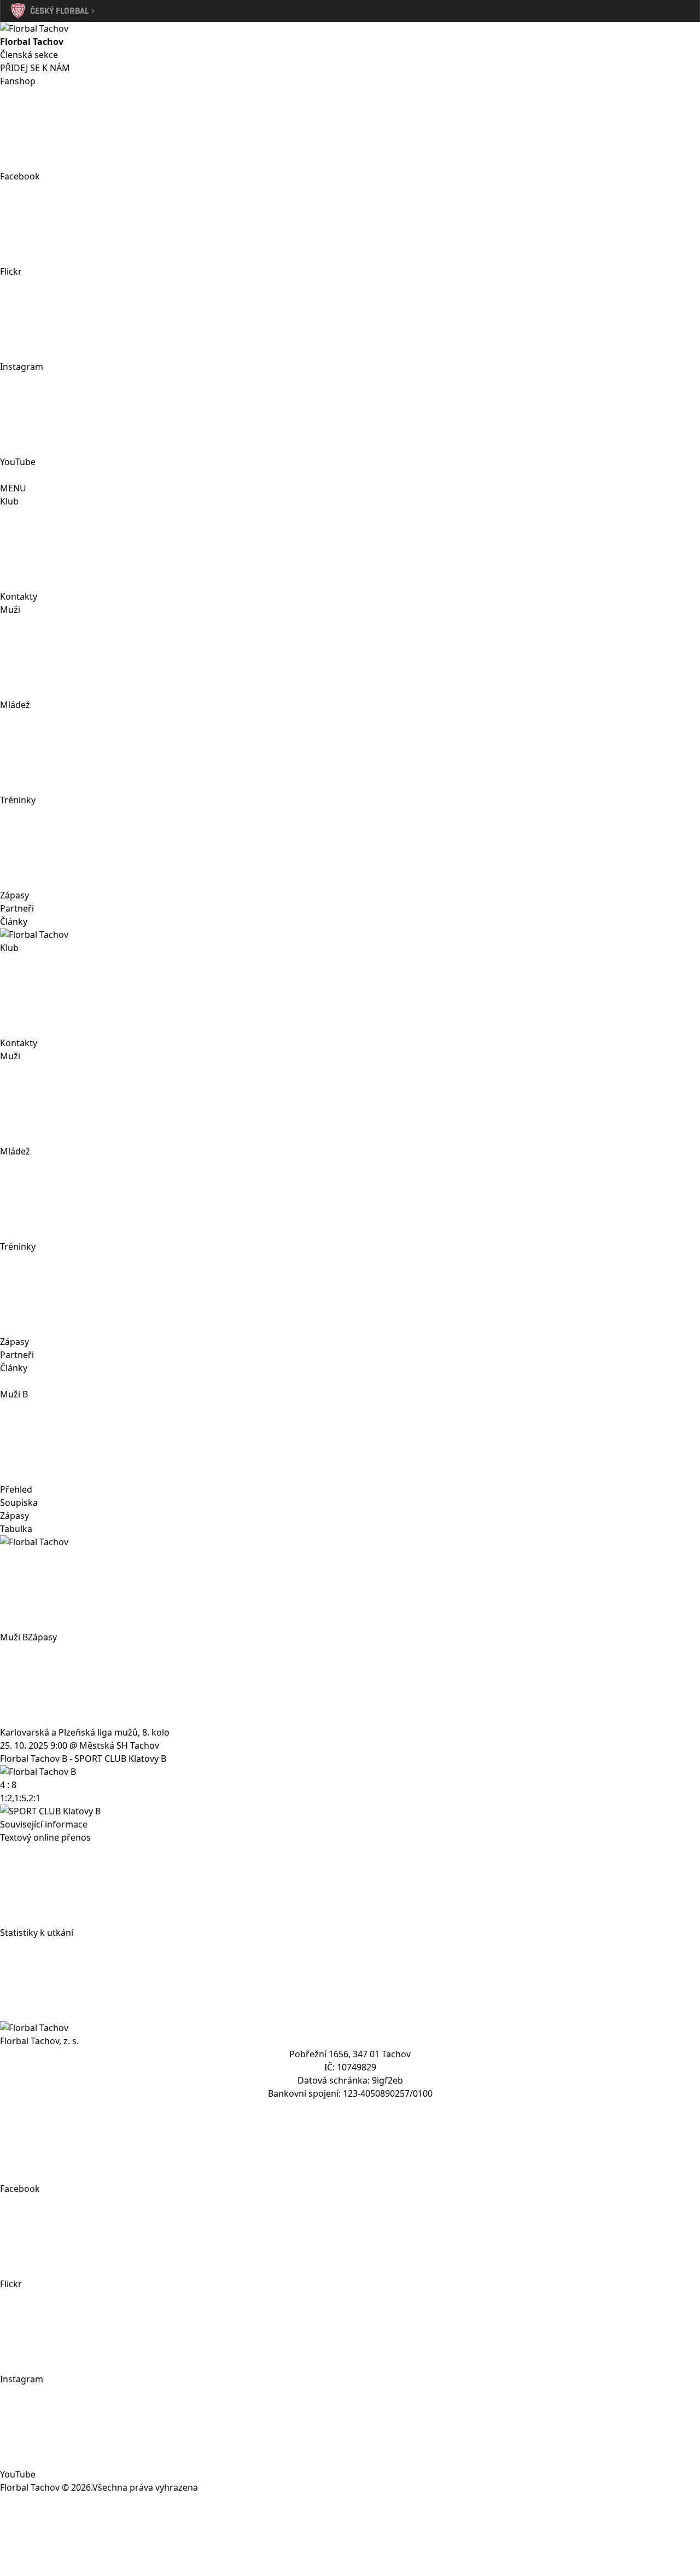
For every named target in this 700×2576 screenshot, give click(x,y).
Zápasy (14, 895)
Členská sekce (29, 55)
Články (14, 921)
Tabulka (16, 1529)
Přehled (16, 1489)
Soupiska (19, 1502)
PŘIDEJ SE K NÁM (35, 68)
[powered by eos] (350, 2535)
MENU (13, 488)
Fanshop (18, 81)
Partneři (17, 908)
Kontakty (19, 596)
